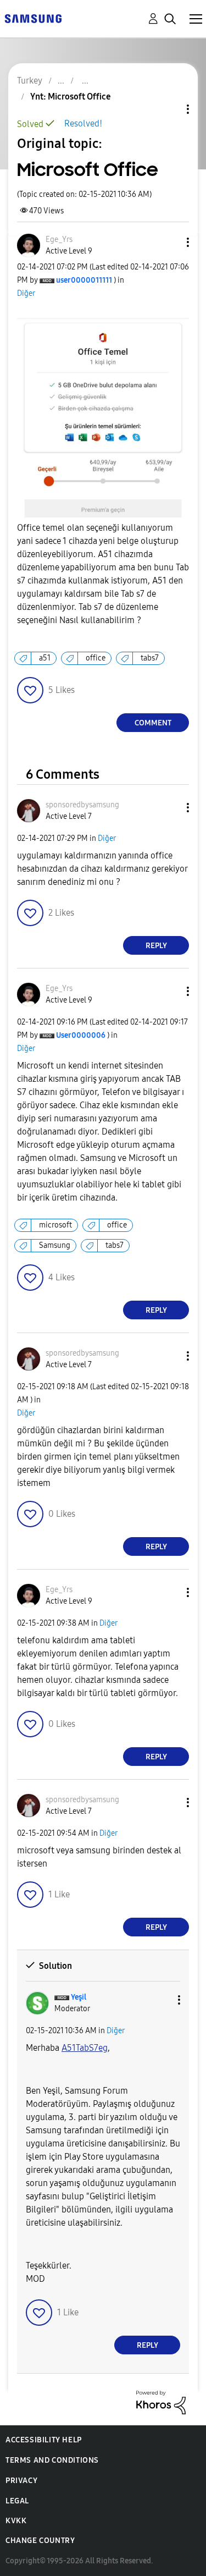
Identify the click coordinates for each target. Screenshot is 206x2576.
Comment (153, 723)
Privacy (21, 2481)
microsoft (55, 1225)
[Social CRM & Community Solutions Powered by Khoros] (161, 2402)
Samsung (55, 1245)
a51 (45, 658)
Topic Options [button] (169, 109)
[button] (170, 242)
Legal (17, 2501)
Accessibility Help (44, 2440)
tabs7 (150, 658)
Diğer (26, 293)
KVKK (16, 2521)
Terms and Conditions (52, 2460)
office (96, 658)
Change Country (40, 2541)
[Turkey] (33, 18)
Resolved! (83, 123)
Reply (156, 946)
